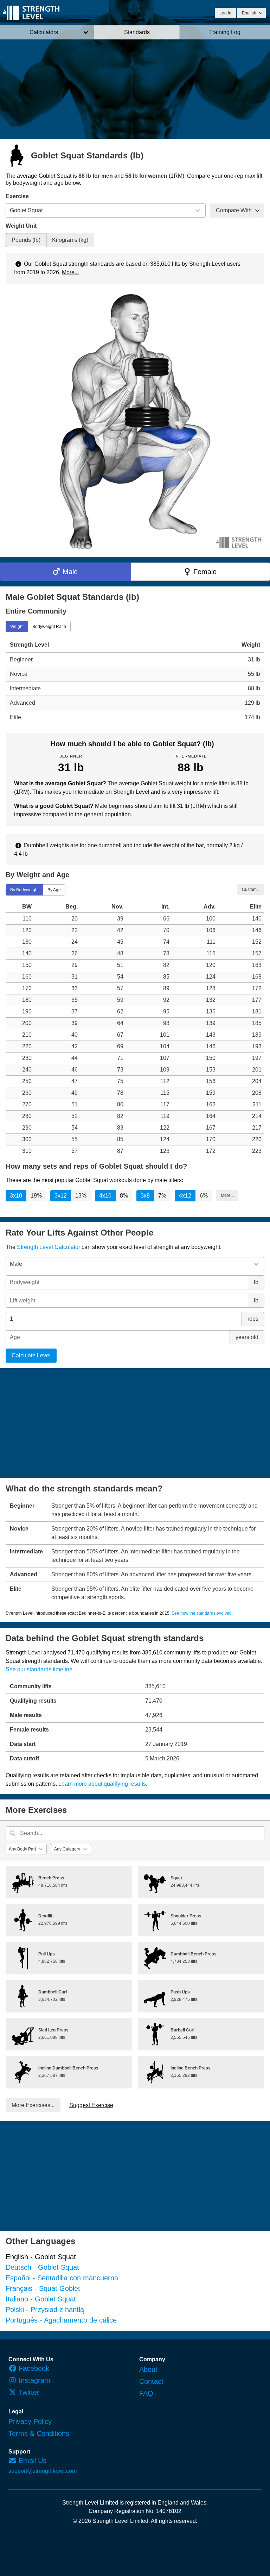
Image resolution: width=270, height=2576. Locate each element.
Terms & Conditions (39, 2433)
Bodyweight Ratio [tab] (49, 626)
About (148, 2369)
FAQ (146, 2393)
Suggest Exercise (91, 2105)
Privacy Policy (30, 2421)
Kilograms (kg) (70, 240)
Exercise (17, 196)
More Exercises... (33, 2105)
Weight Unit (21, 226)
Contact (151, 2381)
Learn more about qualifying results (102, 1784)
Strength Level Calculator (49, 1247)
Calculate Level (31, 1355)
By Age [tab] (54, 890)
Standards (137, 32)
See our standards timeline (39, 1669)
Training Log (225, 32)
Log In (225, 13)
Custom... (251, 890)
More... (70, 272)
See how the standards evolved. (202, 1613)
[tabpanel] (135, 681)
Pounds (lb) (26, 240)
